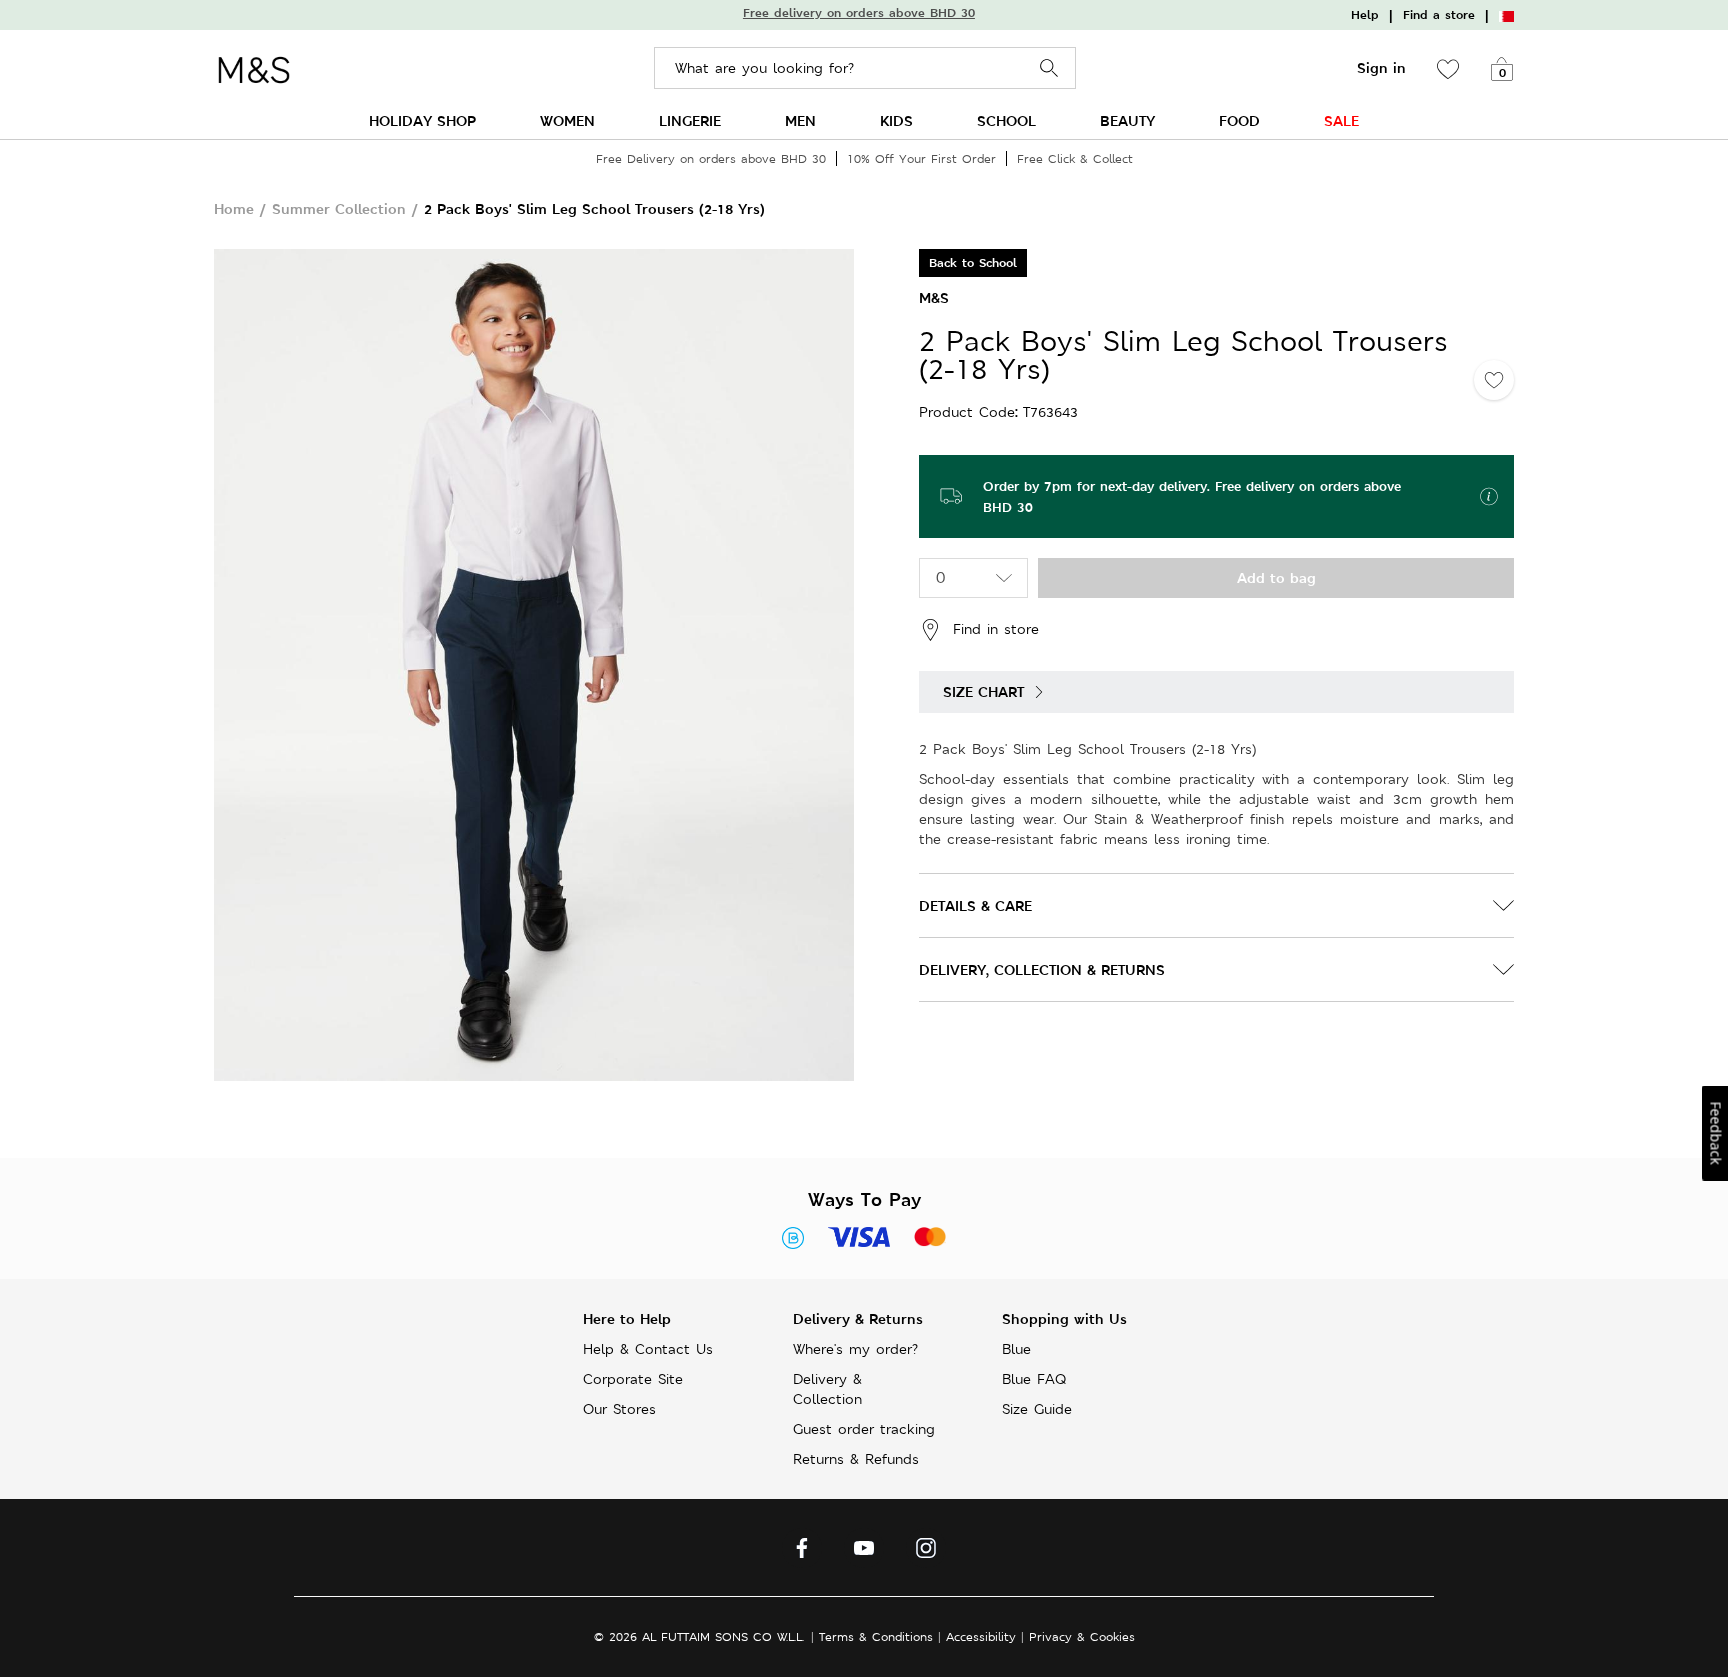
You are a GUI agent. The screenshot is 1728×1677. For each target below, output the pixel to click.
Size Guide (1037, 1409)
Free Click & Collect (1075, 158)
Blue (1016, 1349)
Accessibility (981, 1636)
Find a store (1439, 15)
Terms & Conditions (876, 1636)
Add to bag (1276, 577)
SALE (1341, 120)
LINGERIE (690, 120)
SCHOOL (1006, 120)
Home (234, 208)
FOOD (1239, 120)
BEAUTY (1127, 120)
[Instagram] (926, 1553)
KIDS (896, 120)
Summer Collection (339, 208)
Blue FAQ (1034, 1379)
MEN (800, 120)
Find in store (996, 628)
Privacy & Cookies (1082, 1636)
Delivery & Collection (827, 1389)
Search (1049, 68)
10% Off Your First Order (921, 158)
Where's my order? (855, 1349)
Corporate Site (633, 1379)
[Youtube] (864, 1553)
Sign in (1381, 68)
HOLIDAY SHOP (422, 120)
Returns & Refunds (856, 1459)
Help (1365, 15)
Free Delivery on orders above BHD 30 (711, 158)
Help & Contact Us (648, 1349)
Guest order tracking (864, 1429)
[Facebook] (802, 1553)
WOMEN (567, 120)
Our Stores (619, 1409)
